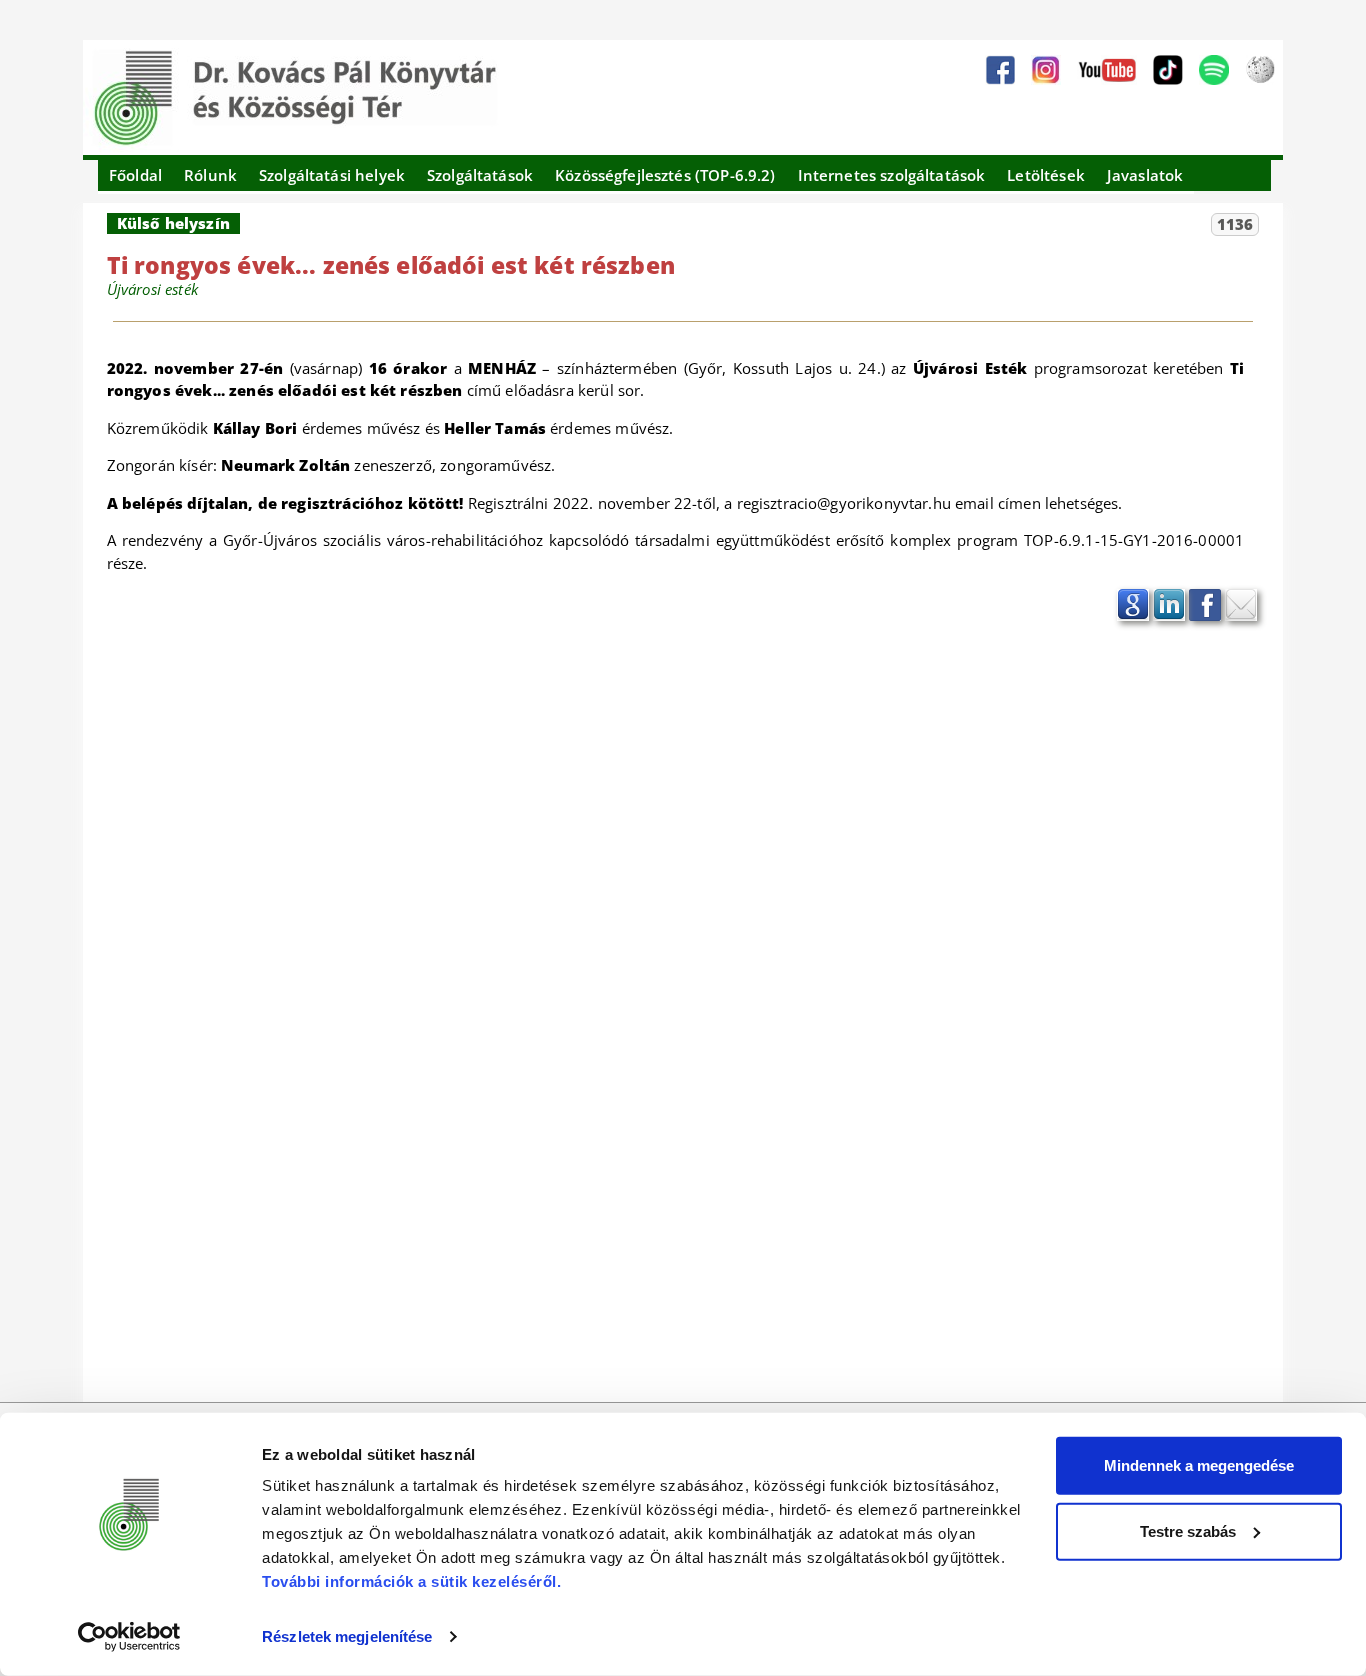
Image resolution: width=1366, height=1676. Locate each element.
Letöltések (1046, 175)
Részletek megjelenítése (347, 1636)
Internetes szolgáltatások (892, 175)
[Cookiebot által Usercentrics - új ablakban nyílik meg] (129, 1637)
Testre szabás (1188, 1530)
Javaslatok (1145, 175)
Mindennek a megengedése (1199, 1465)
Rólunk (210, 175)
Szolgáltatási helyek (332, 175)
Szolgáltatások (480, 175)
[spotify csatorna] (1214, 70)
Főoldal (135, 175)
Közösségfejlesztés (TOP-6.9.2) (665, 175)
